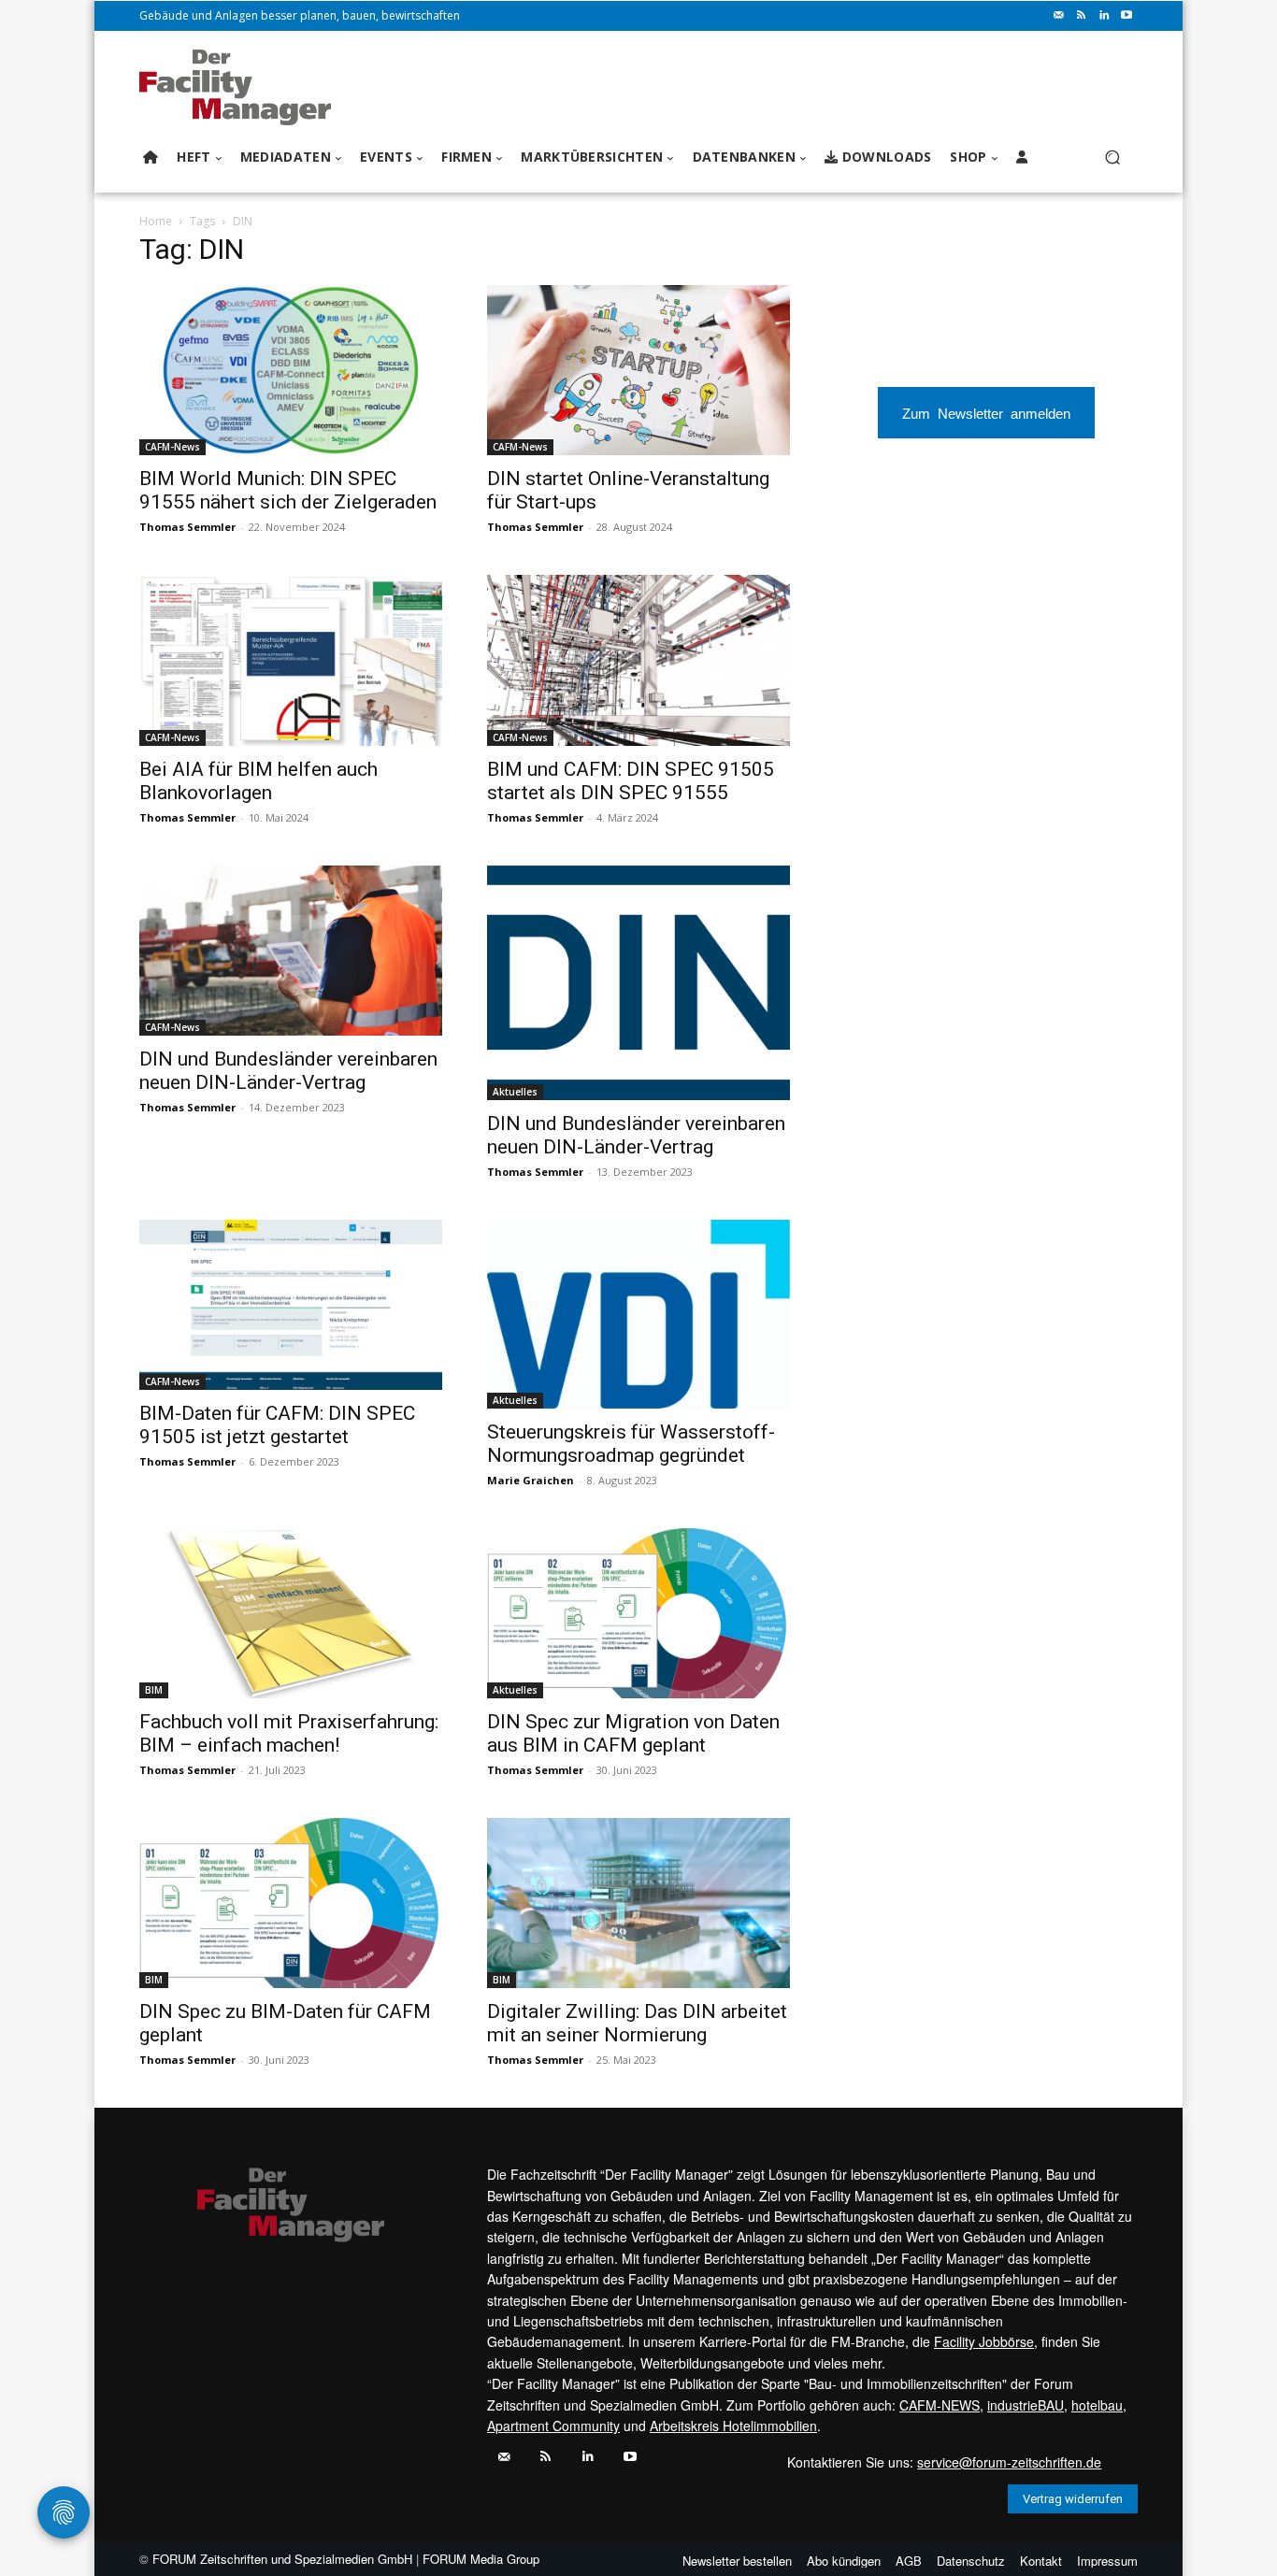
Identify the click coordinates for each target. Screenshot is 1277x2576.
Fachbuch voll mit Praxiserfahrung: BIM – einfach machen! (289, 1733)
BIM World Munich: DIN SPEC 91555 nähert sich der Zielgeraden (288, 490)
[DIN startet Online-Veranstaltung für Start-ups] (638, 370)
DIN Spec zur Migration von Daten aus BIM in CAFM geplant (633, 1733)
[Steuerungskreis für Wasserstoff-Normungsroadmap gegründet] (638, 1314)
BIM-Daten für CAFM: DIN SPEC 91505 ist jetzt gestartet (277, 1425)
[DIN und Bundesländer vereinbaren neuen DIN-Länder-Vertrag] (291, 951)
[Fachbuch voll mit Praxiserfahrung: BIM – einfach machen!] (291, 1613)
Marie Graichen (531, 1480)
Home (156, 221)
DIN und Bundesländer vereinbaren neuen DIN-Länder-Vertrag (288, 1071)
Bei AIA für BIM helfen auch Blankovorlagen (258, 781)
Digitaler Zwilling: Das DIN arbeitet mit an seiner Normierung (637, 2023)
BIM (154, 1690)
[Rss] (1082, 16)
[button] (1112, 157)
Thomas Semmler (187, 527)
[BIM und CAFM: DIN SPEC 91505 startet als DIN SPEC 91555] (638, 660)
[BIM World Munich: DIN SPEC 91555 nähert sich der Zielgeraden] (291, 370)
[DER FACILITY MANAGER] (241, 87)
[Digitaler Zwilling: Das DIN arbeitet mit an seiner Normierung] (638, 1903)
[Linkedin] (1104, 16)
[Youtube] (1126, 16)
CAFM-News (172, 447)
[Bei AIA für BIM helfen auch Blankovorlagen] (291, 660)
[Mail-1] (1059, 16)
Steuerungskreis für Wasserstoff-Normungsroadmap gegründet (631, 1444)
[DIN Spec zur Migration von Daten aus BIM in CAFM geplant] (638, 1613)
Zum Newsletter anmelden (986, 413)
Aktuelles (515, 1092)
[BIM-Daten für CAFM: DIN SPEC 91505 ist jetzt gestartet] (291, 1305)
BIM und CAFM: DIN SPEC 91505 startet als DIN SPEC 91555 (631, 781)
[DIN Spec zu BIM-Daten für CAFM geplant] (291, 1903)
